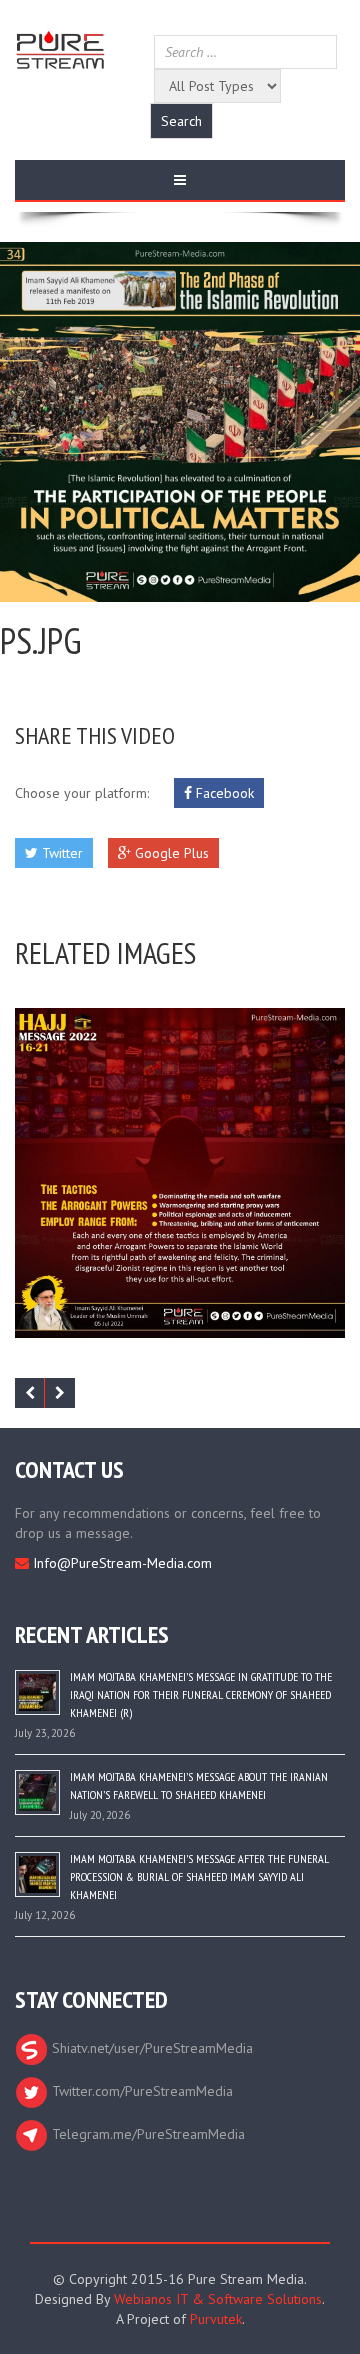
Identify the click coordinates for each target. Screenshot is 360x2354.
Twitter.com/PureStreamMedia (140, 2091)
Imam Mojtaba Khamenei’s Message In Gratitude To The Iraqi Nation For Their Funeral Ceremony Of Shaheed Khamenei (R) (201, 1694)
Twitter (60, 853)
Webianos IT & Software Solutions (218, 2299)
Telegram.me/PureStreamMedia (146, 2134)
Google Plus (170, 853)
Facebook (223, 793)
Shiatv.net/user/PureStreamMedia (150, 2048)
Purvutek (216, 2319)
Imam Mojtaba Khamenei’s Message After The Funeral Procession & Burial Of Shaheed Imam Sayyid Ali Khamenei (199, 1876)
